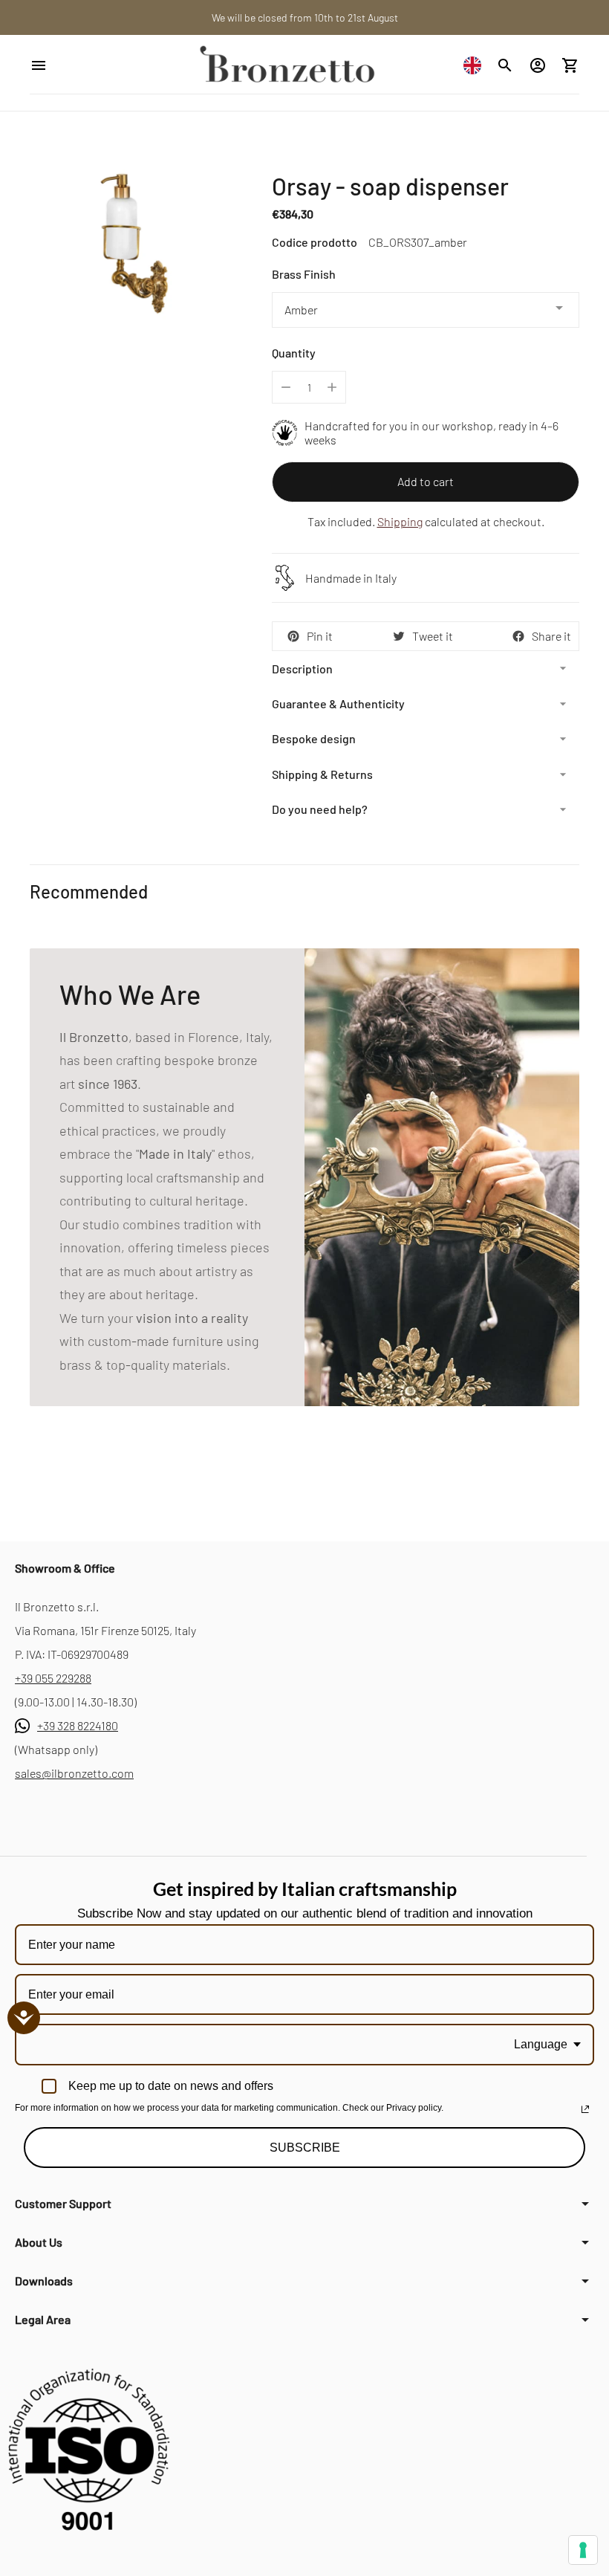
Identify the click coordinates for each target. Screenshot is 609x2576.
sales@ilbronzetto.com (74, 1773)
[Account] (538, 65)
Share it (551, 636)
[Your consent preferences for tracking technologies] (583, 2550)
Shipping (400, 521)
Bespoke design (314, 738)
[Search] (505, 65)
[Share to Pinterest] (293, 636)
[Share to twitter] (399, 636)
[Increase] (332, 387)
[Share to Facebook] (518, 636)
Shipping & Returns (322, 774)
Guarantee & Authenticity (338, 703)
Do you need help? (320, 809)
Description (302, 669)
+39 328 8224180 (78, 1725)
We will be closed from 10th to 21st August (305, 17)
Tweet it (433, 636)
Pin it (320, 636)
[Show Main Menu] (81, 65)
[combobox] (476, 65)
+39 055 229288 (53, 1678)
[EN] (476, 65)
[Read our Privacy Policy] (585, 2109)
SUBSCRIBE (305, 2148)
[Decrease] (286, 387)
